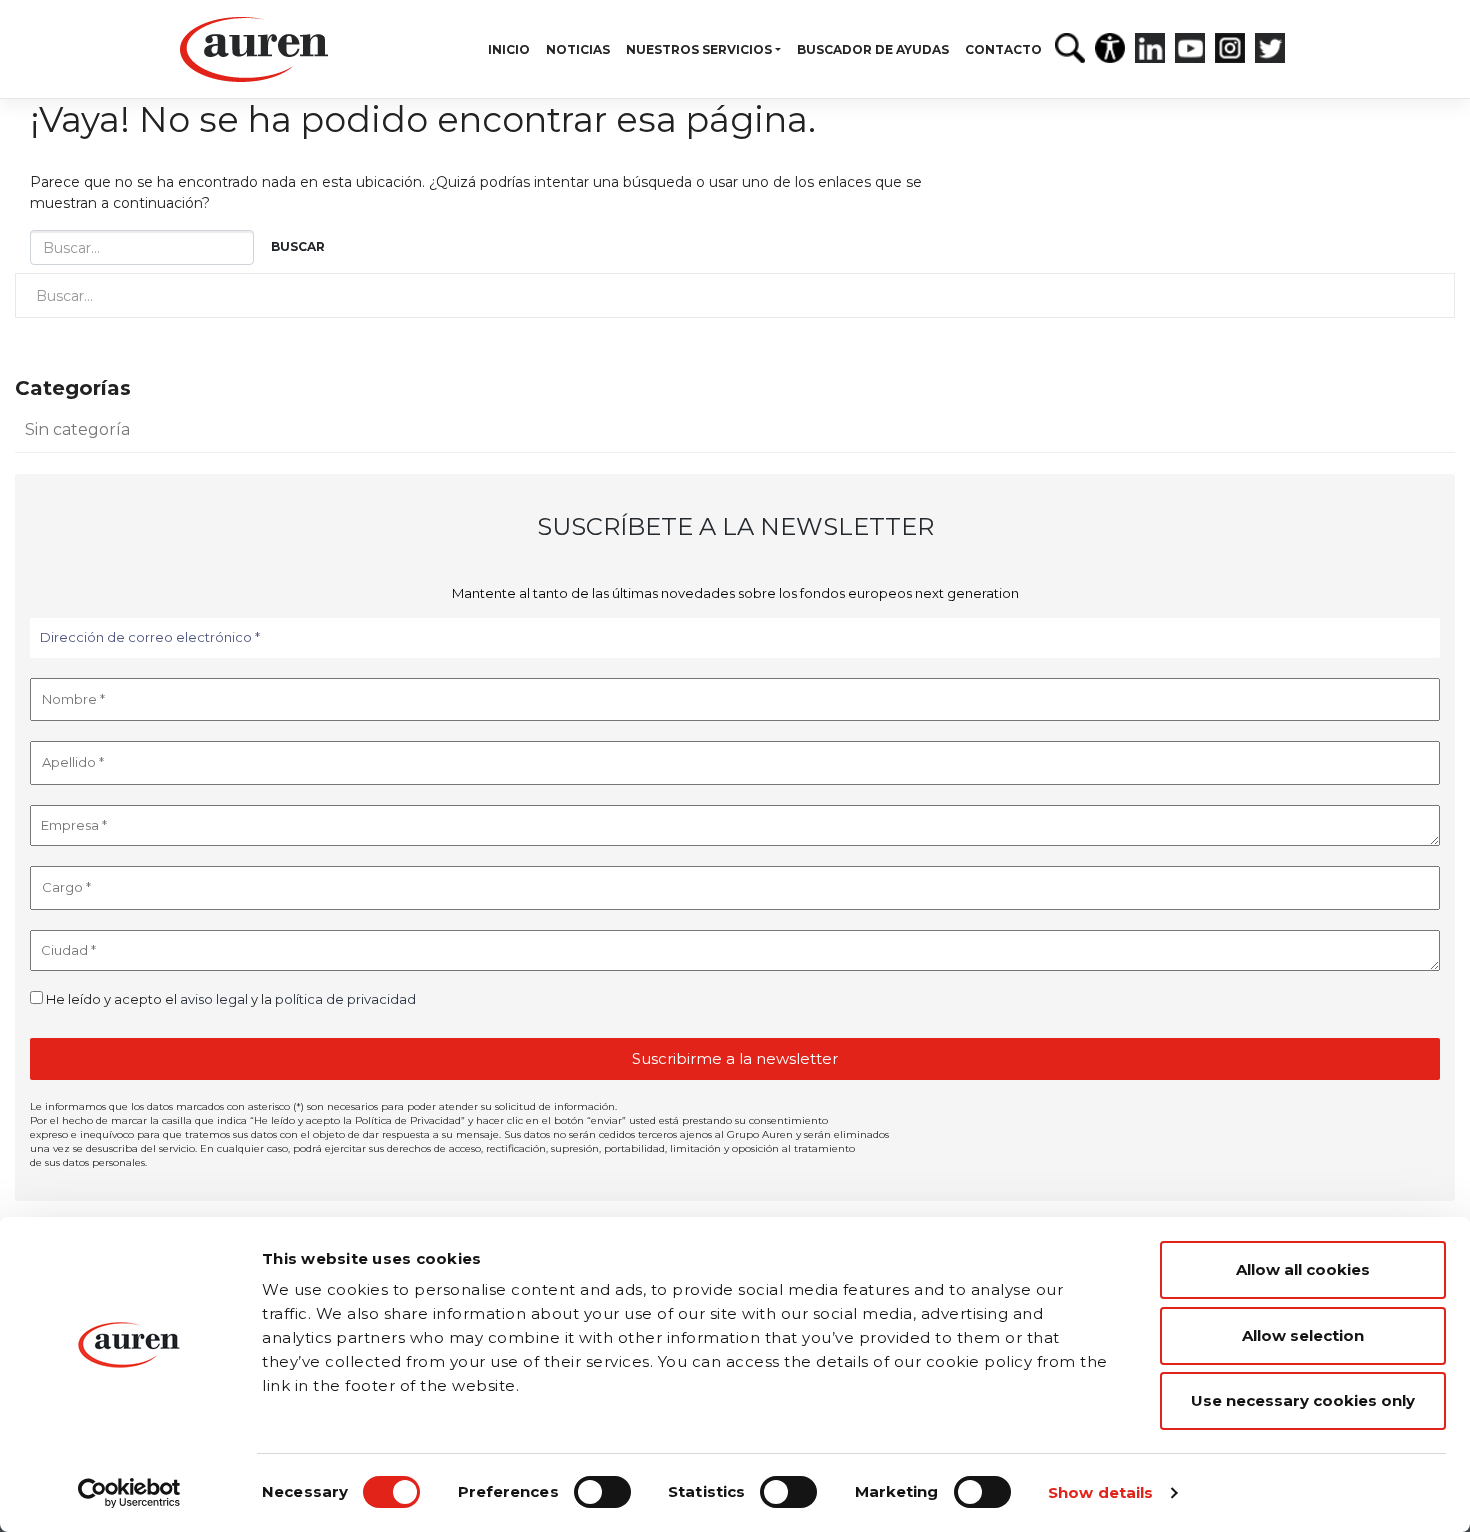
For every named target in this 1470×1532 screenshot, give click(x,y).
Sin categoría (77, 429)
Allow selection (1303, 1335)
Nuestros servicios (699, 49)
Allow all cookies (1303, 1269)
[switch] (602, 1492)
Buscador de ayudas (873, 49)
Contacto (1003, 49)
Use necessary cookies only (1303, 1400)
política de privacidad (345, 999)
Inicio (509, 49)
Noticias (578, 49)
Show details (1100, 1492)
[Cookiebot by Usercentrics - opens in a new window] (129, 1493)
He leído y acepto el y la (229, 999)
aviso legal (214, 999)
